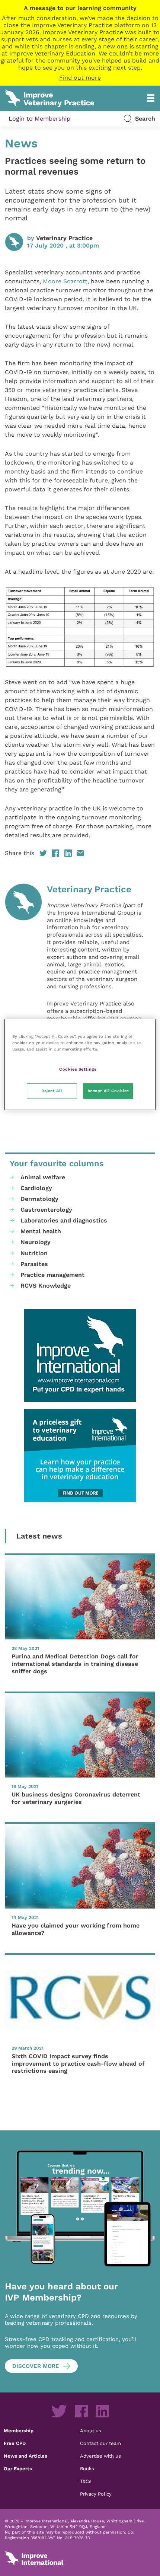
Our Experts (18, 2468)
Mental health (41, 1231)
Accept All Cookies (108, 1091)
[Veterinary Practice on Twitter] (59, 2411)
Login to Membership (39, 119)
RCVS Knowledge (46, 1286)
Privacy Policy (96, 2494)
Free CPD (15, 2443)
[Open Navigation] (151, 98)
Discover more (36, 2366)
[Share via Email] (80, 853)
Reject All (52, 1091)
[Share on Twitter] (43, 853)
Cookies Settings (78, 1069)
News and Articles (25, 2456)
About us (91, 2430)
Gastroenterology (46, 1210)
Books (87, 2468)
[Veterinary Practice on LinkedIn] (102, 2411)
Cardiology (36, 1188)
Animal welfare (43, 1177)
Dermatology (39, 1199)
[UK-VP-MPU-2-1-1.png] (80, 1456)
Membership (19, 2430)
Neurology (36, 1242)
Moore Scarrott (65, 281)
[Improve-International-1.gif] (80, 1355)
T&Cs (86, 2481)
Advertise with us (100, 2456)
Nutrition (34, 1253)
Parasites (34, 1264)
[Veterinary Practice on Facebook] (81, 2411)
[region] (80, 1064)
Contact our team (100, 2443)
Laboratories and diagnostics (64, 1220)
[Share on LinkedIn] (68, 853)
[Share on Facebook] (55, 853)
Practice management (52, 1275)
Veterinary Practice (64, 238)
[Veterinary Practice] (23, 993)
